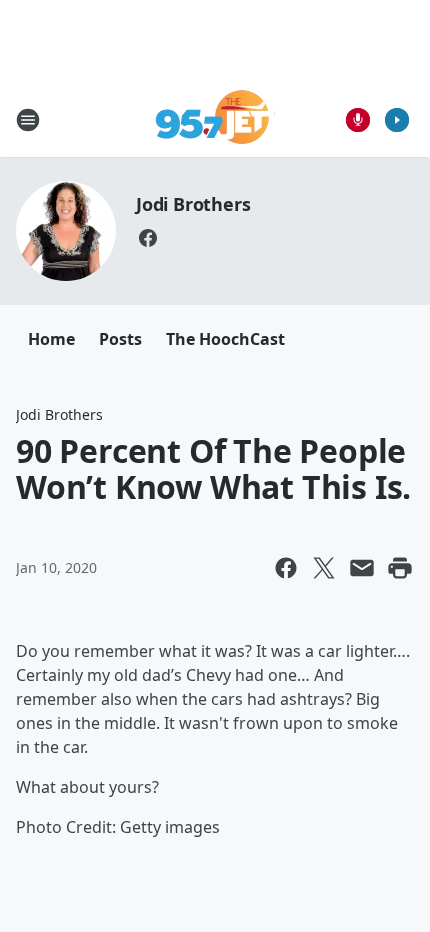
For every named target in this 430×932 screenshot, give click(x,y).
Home (51, 339)
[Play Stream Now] (397, 120)
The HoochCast (225, 339)
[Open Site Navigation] (28, 120)
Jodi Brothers (193, 204)
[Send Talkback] (358, 120)
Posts (120, 339)
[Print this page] (400, 568)
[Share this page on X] (324, 568)
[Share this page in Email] (362, 568)
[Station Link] (215, 119)
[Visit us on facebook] (148, 238)
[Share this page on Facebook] (286, 568)
